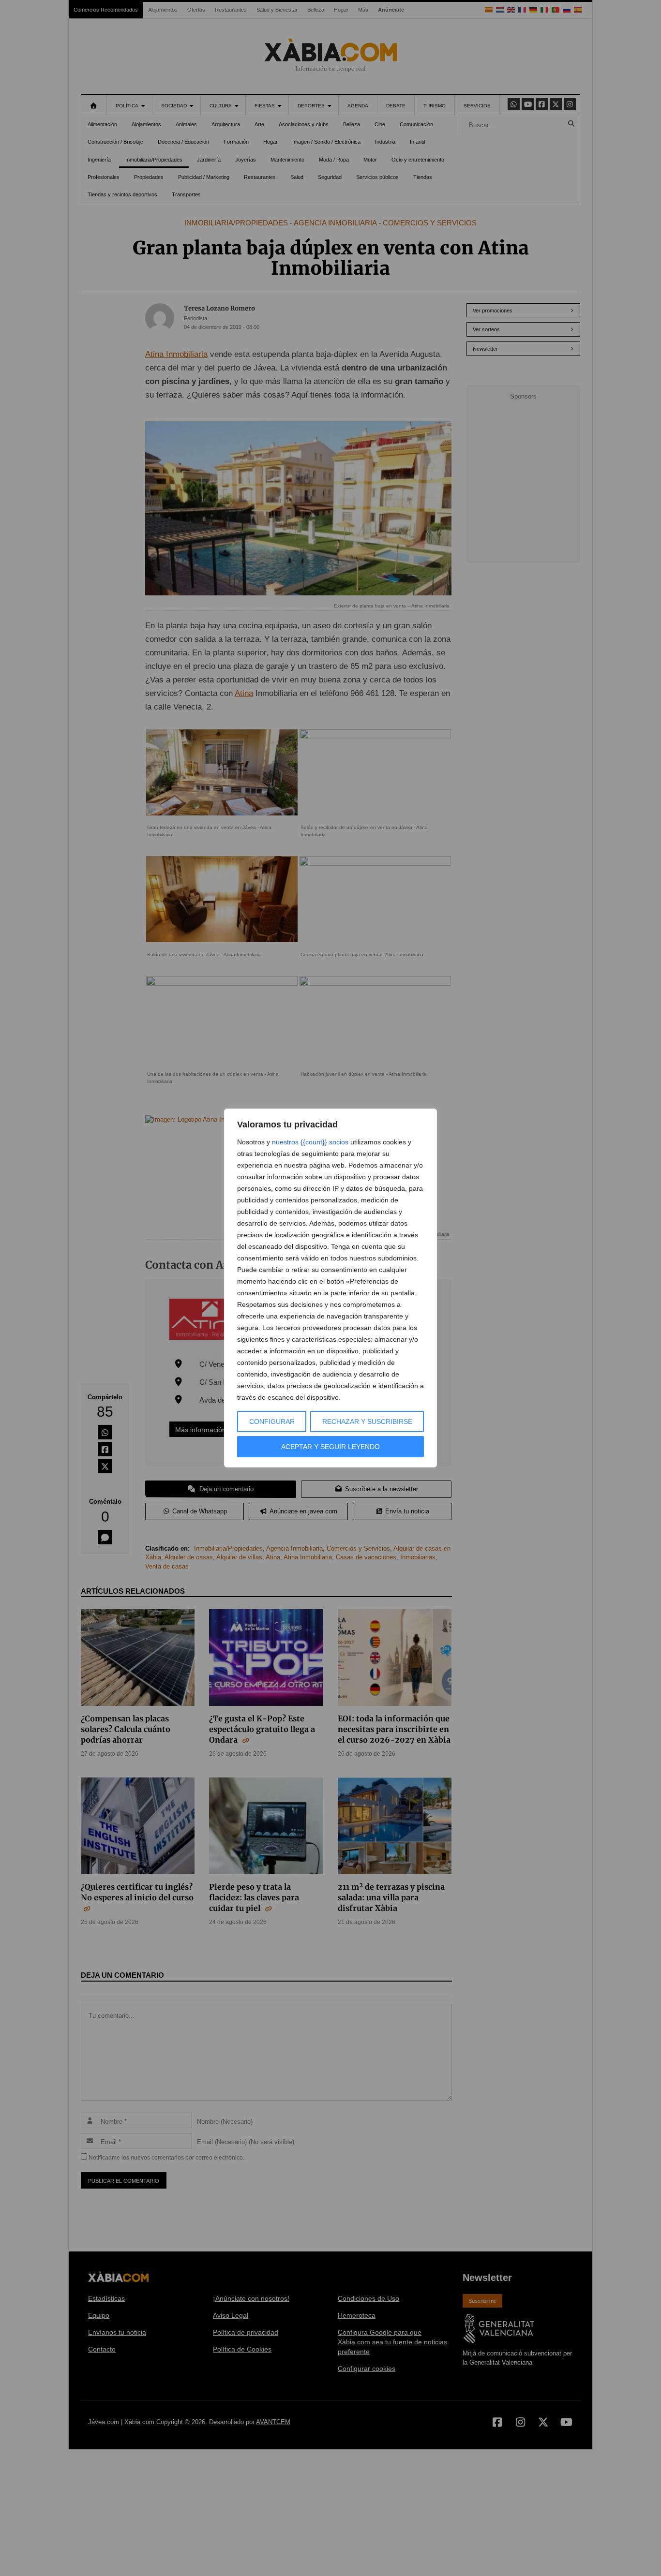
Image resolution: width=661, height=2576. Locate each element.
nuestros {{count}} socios (310, 1142)
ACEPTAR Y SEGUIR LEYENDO (330, 1447)
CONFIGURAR (272, 1421)
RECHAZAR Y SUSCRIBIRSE (367, 1421)
